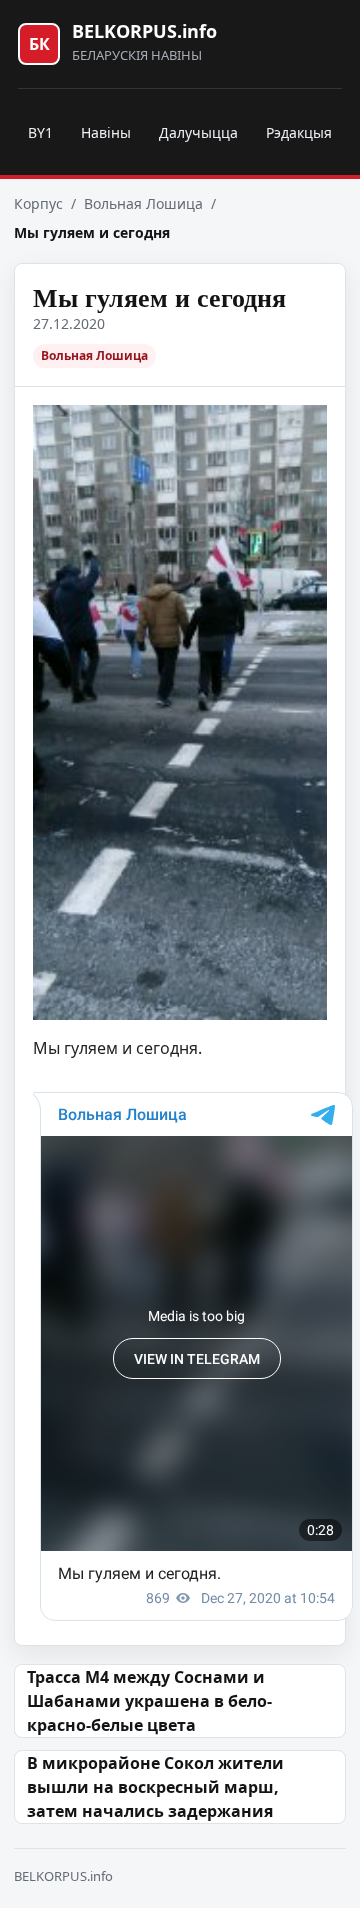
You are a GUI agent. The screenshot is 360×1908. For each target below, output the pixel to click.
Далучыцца (198, 132)
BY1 (40, 132)
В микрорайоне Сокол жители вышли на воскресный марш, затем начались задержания (155, 1787)
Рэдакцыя (299, 132)
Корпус (38, 203)
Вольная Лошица (143, 203)
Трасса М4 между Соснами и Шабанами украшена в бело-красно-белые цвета (149, 1701)
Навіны (106, 132)
